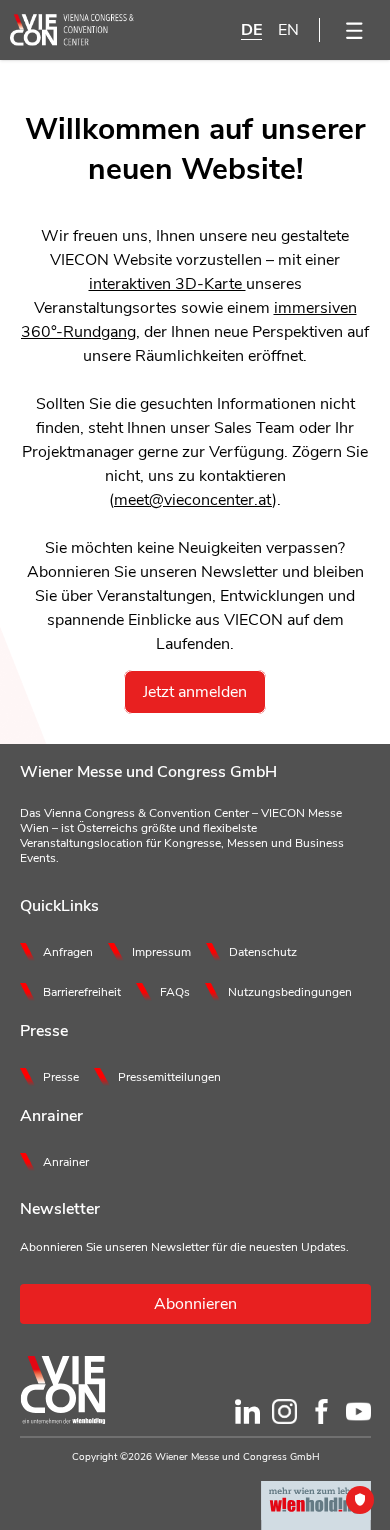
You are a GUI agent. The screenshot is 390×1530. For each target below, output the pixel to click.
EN (288, 30)
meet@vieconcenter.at (193, 500)
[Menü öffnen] (355, 30)
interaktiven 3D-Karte (167, 284)
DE (251, 30)
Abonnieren (195, 1304)
